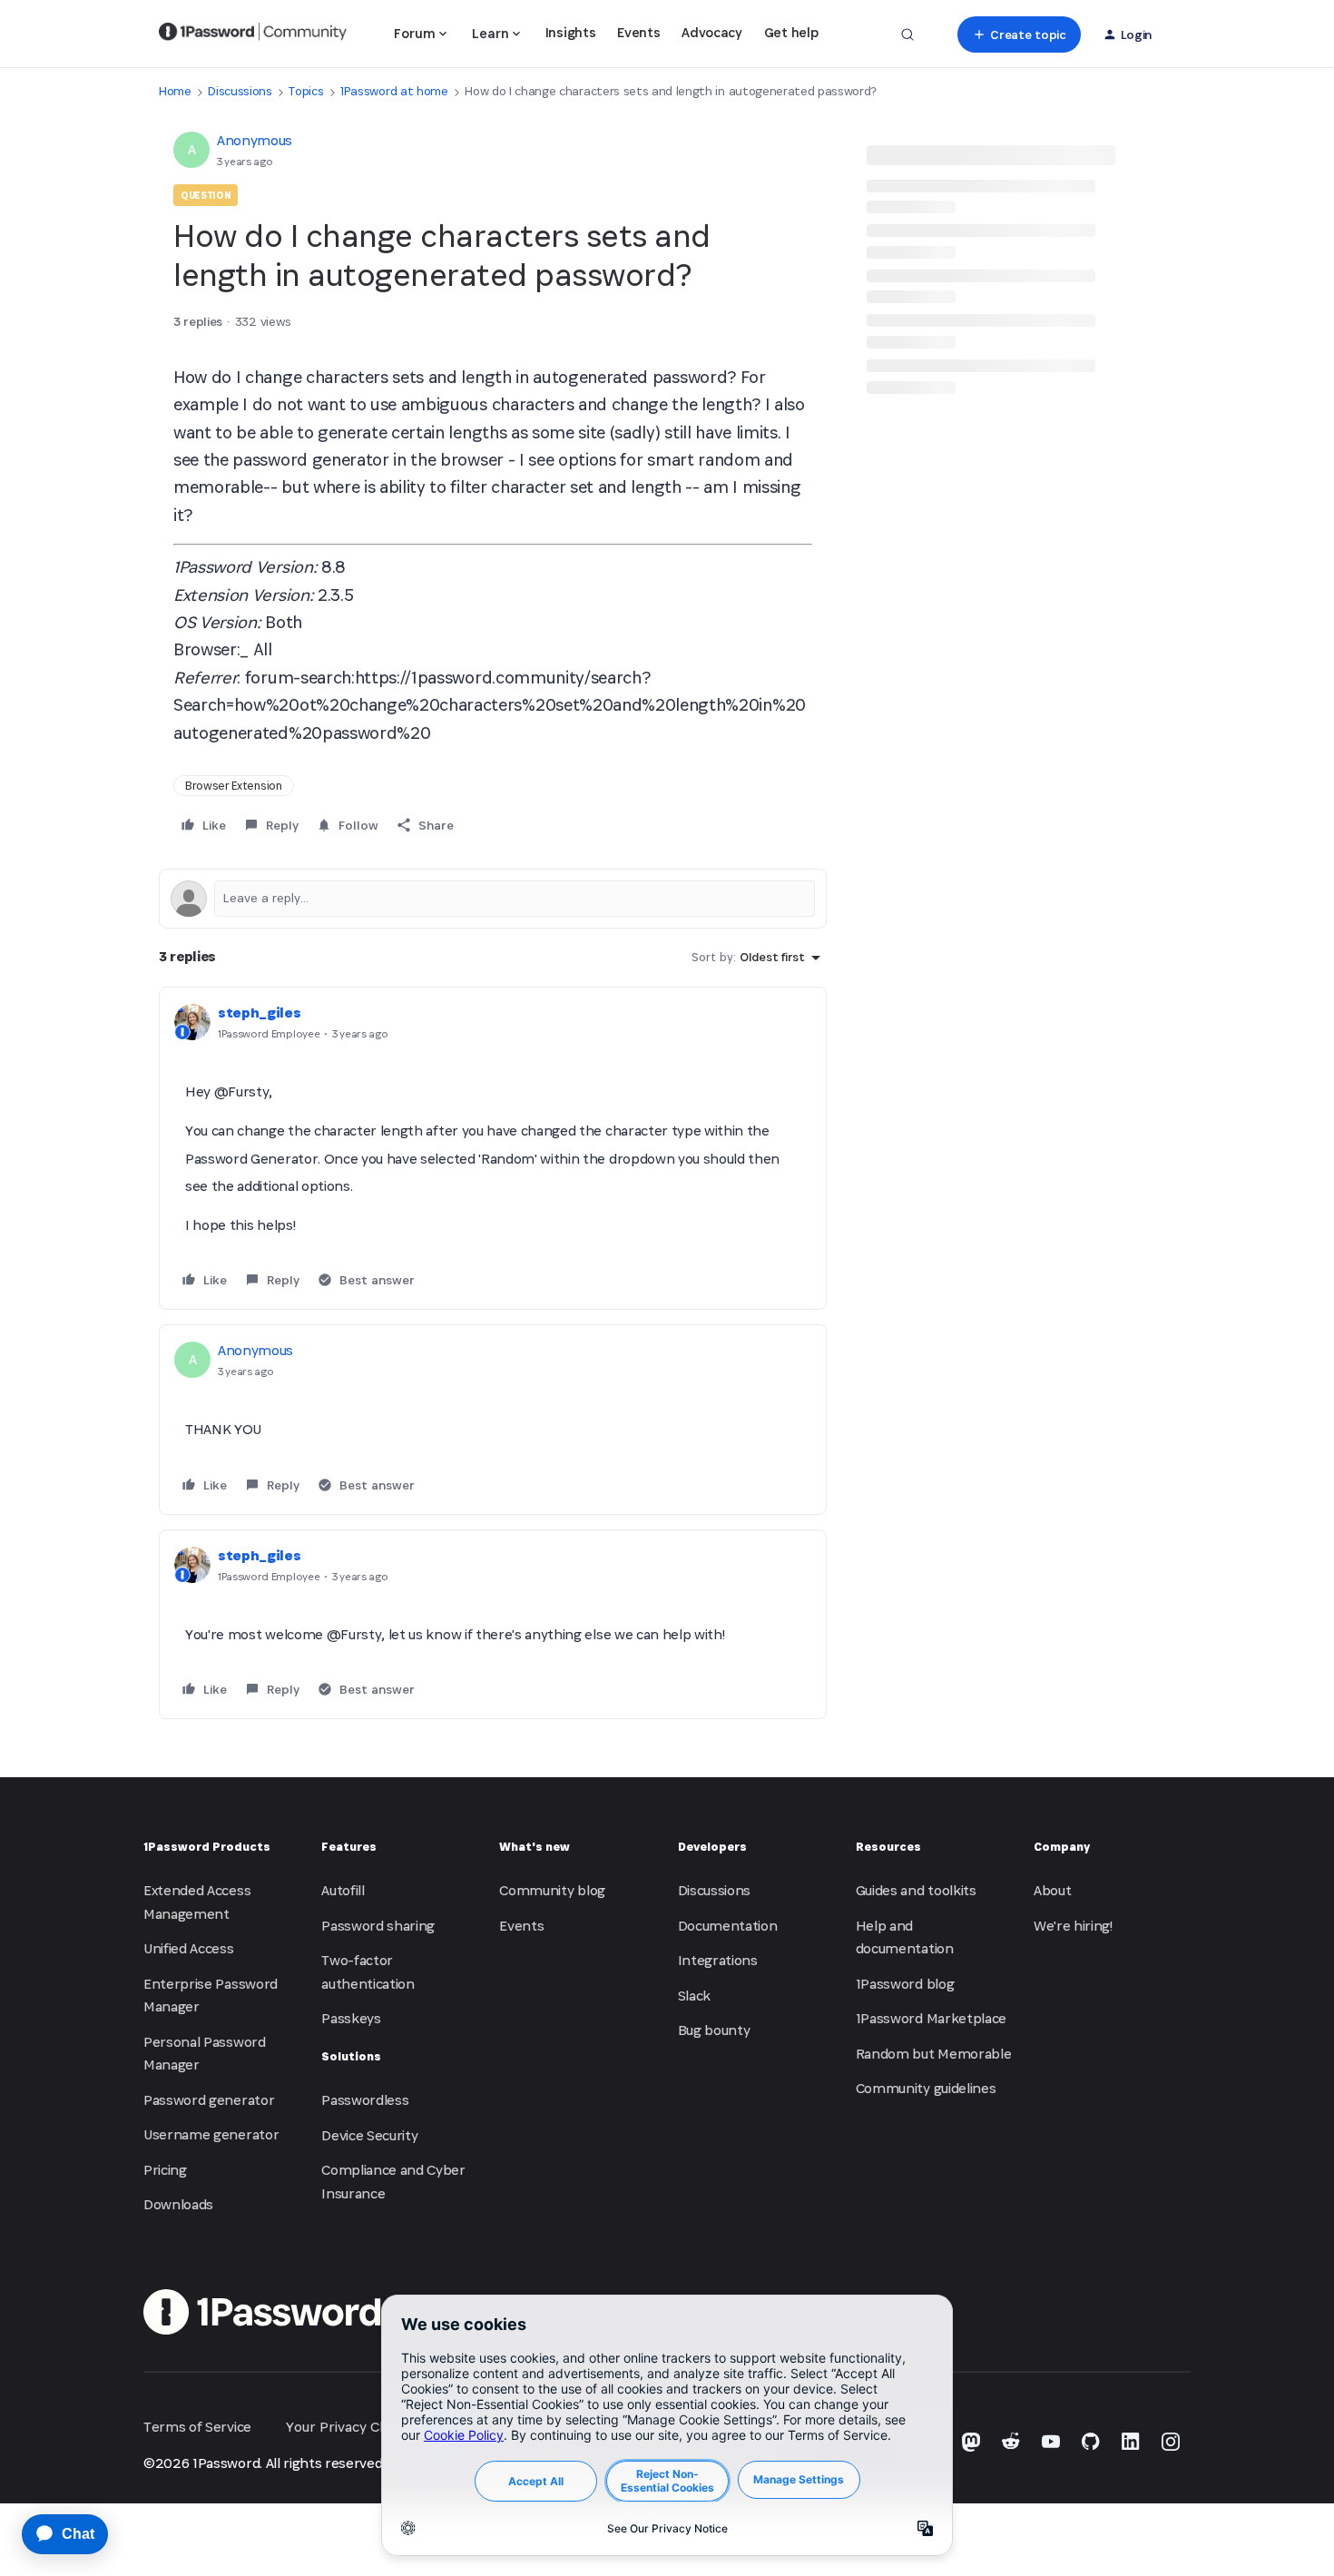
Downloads (178, 2204)
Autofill (343, 1890)
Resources (888, 1847)
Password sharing (378, 1926)
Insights (570, 32)
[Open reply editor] (493, 899)
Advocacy (711, 32)
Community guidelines (926, 2088)
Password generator (209, 2100)
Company (1062, 1847)
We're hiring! (1073, 1926)
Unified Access (189, 1948)
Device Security (369, 2135)
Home (175, 91)
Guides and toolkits (916, 1890)
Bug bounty (714, 2030)
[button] (1019, 34)
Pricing (165, 2170)
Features (349, 1847)
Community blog (552, 1890)
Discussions (240, 91)
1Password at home (394, 91)
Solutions (351, 2056)
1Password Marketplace (931, 2018)
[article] (493, 1148)
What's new (535, 1847)
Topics (306, 91)
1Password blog (905, 1984)
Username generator (211, 2134)
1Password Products (207, 1847)
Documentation (728, 1926)
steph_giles (259, 1013)
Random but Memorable (934, 2054)
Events (638, 32)
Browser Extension (234, 786)
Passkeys (351, 2018)
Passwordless (365, 2100)
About (1052, 1890)
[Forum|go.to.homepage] (253, 34)
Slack (694, 1996)
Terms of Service (197, 2427)
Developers (712, 1847)
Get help (791, 32)
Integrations (718, 1960)
